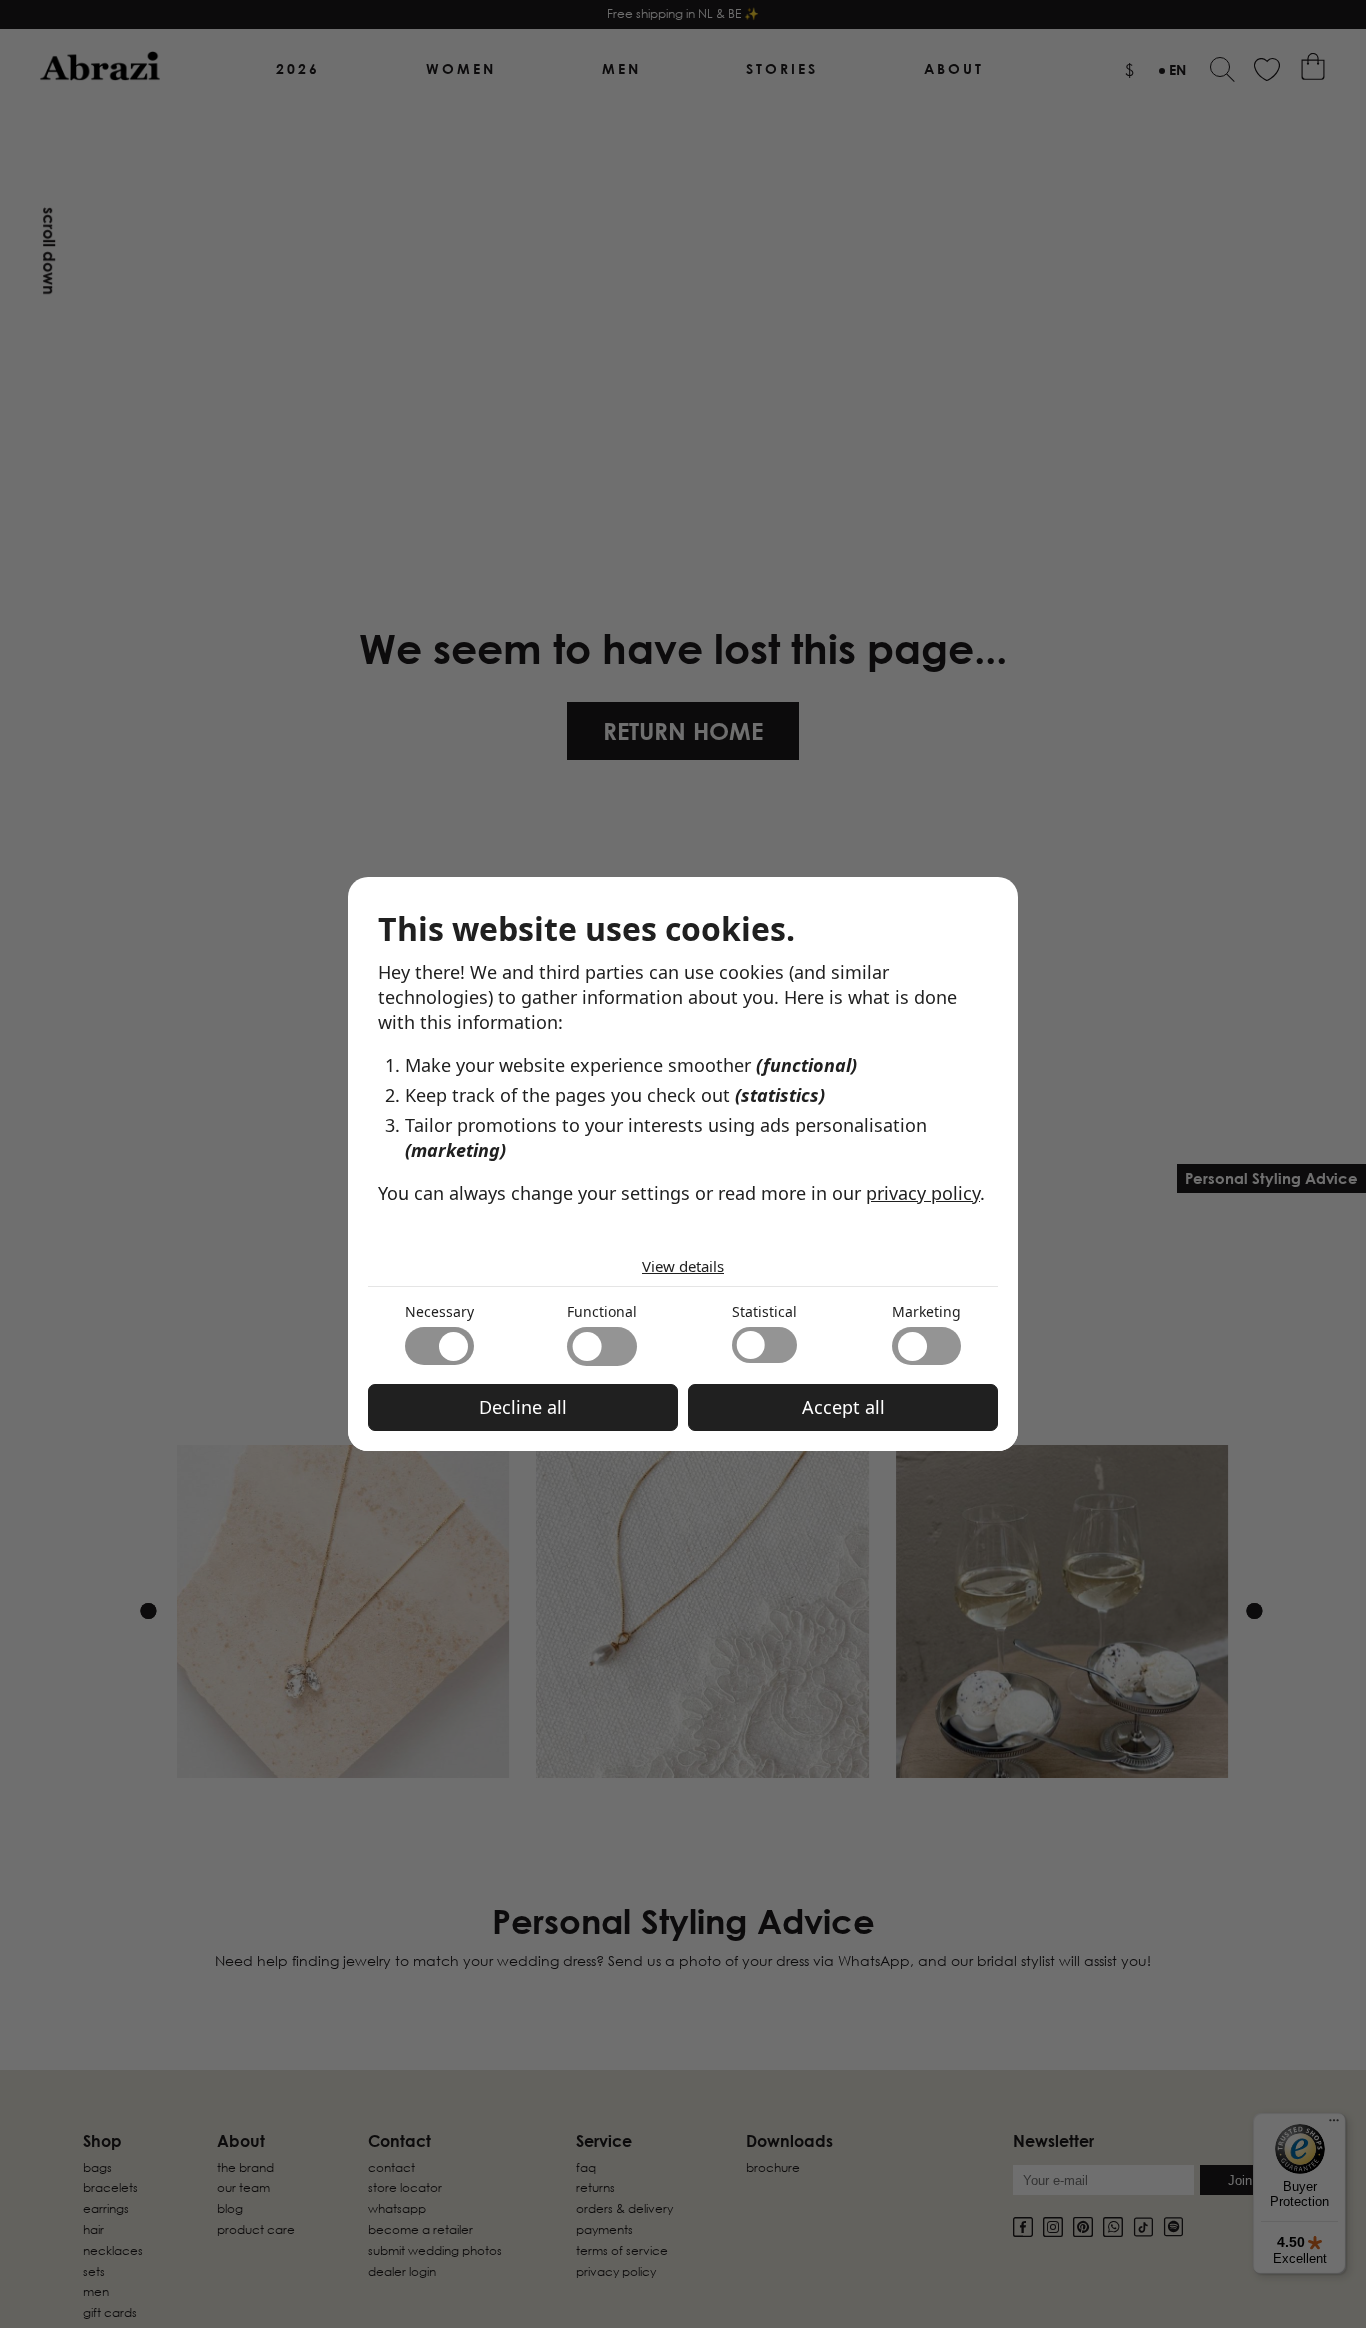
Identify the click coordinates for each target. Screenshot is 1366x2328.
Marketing (926, 1311)
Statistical (764, 1311)
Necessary (439, 1311)
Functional (602, 1311)
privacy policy (923, 1193)
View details (683, 1266)
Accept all (843, 1407)
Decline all (523, 1407)
